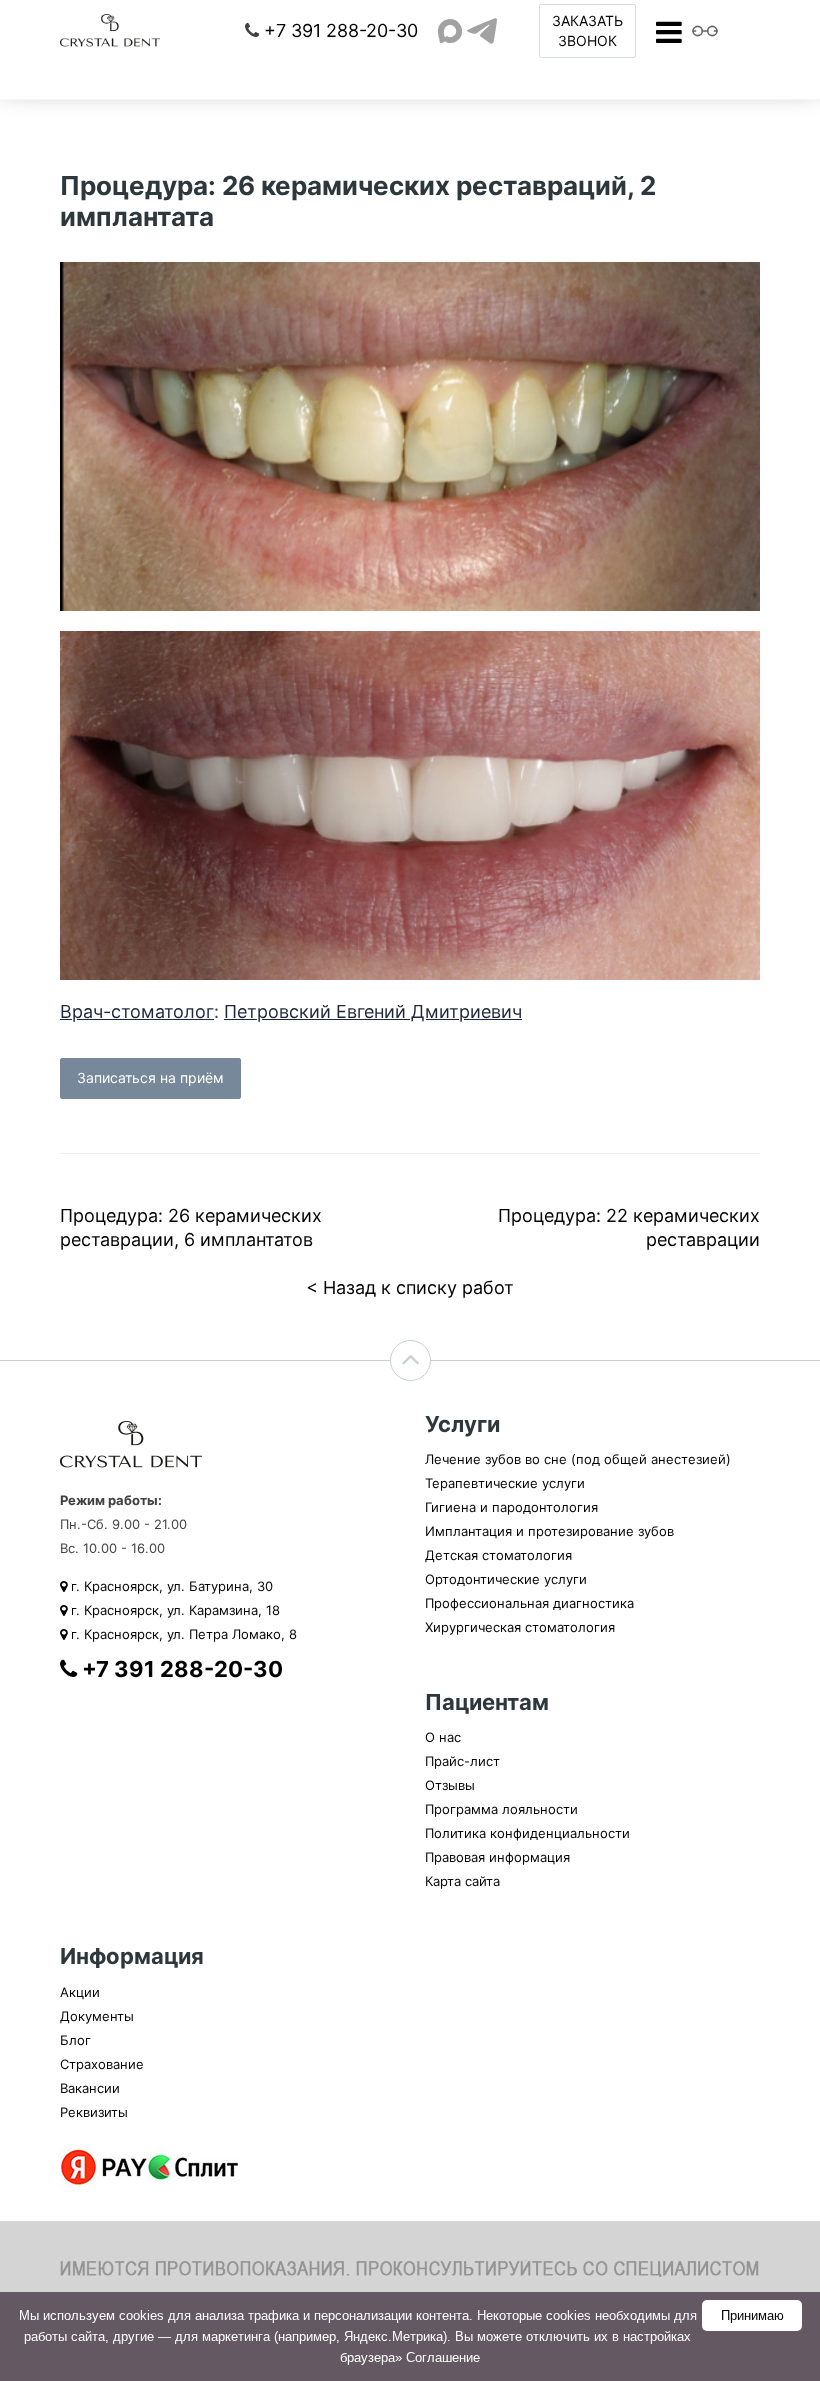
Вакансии (90, 2088)
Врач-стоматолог (137, 1011)
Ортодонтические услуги (506, 1579)
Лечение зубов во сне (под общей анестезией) (578, 1459)
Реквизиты (94, 2112)
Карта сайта (462, 1881)
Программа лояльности (501, 1809)
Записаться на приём (150, 1077)
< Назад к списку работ (410, 1287)
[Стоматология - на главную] (110, 29)
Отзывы (450, 1785)
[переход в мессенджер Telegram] (482, 31)
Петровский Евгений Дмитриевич (373, 1011)
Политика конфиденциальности (527, 1833)
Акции (80, 1992)
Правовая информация (497, 1857)
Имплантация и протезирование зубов (549, 1531)
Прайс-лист (462, 1761)
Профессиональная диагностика (529, 1603)
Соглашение (443, 2357)
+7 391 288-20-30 (341, 30)
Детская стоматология (498, 1555)
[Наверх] (410, 1360)
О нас (443, 1737)
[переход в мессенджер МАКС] (450, 31)
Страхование (102, 2064)
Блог (75, 2040)
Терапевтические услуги (505, 1483)
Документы (97, 2016)
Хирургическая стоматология (520, 1627)
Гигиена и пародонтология (511, 1507)
